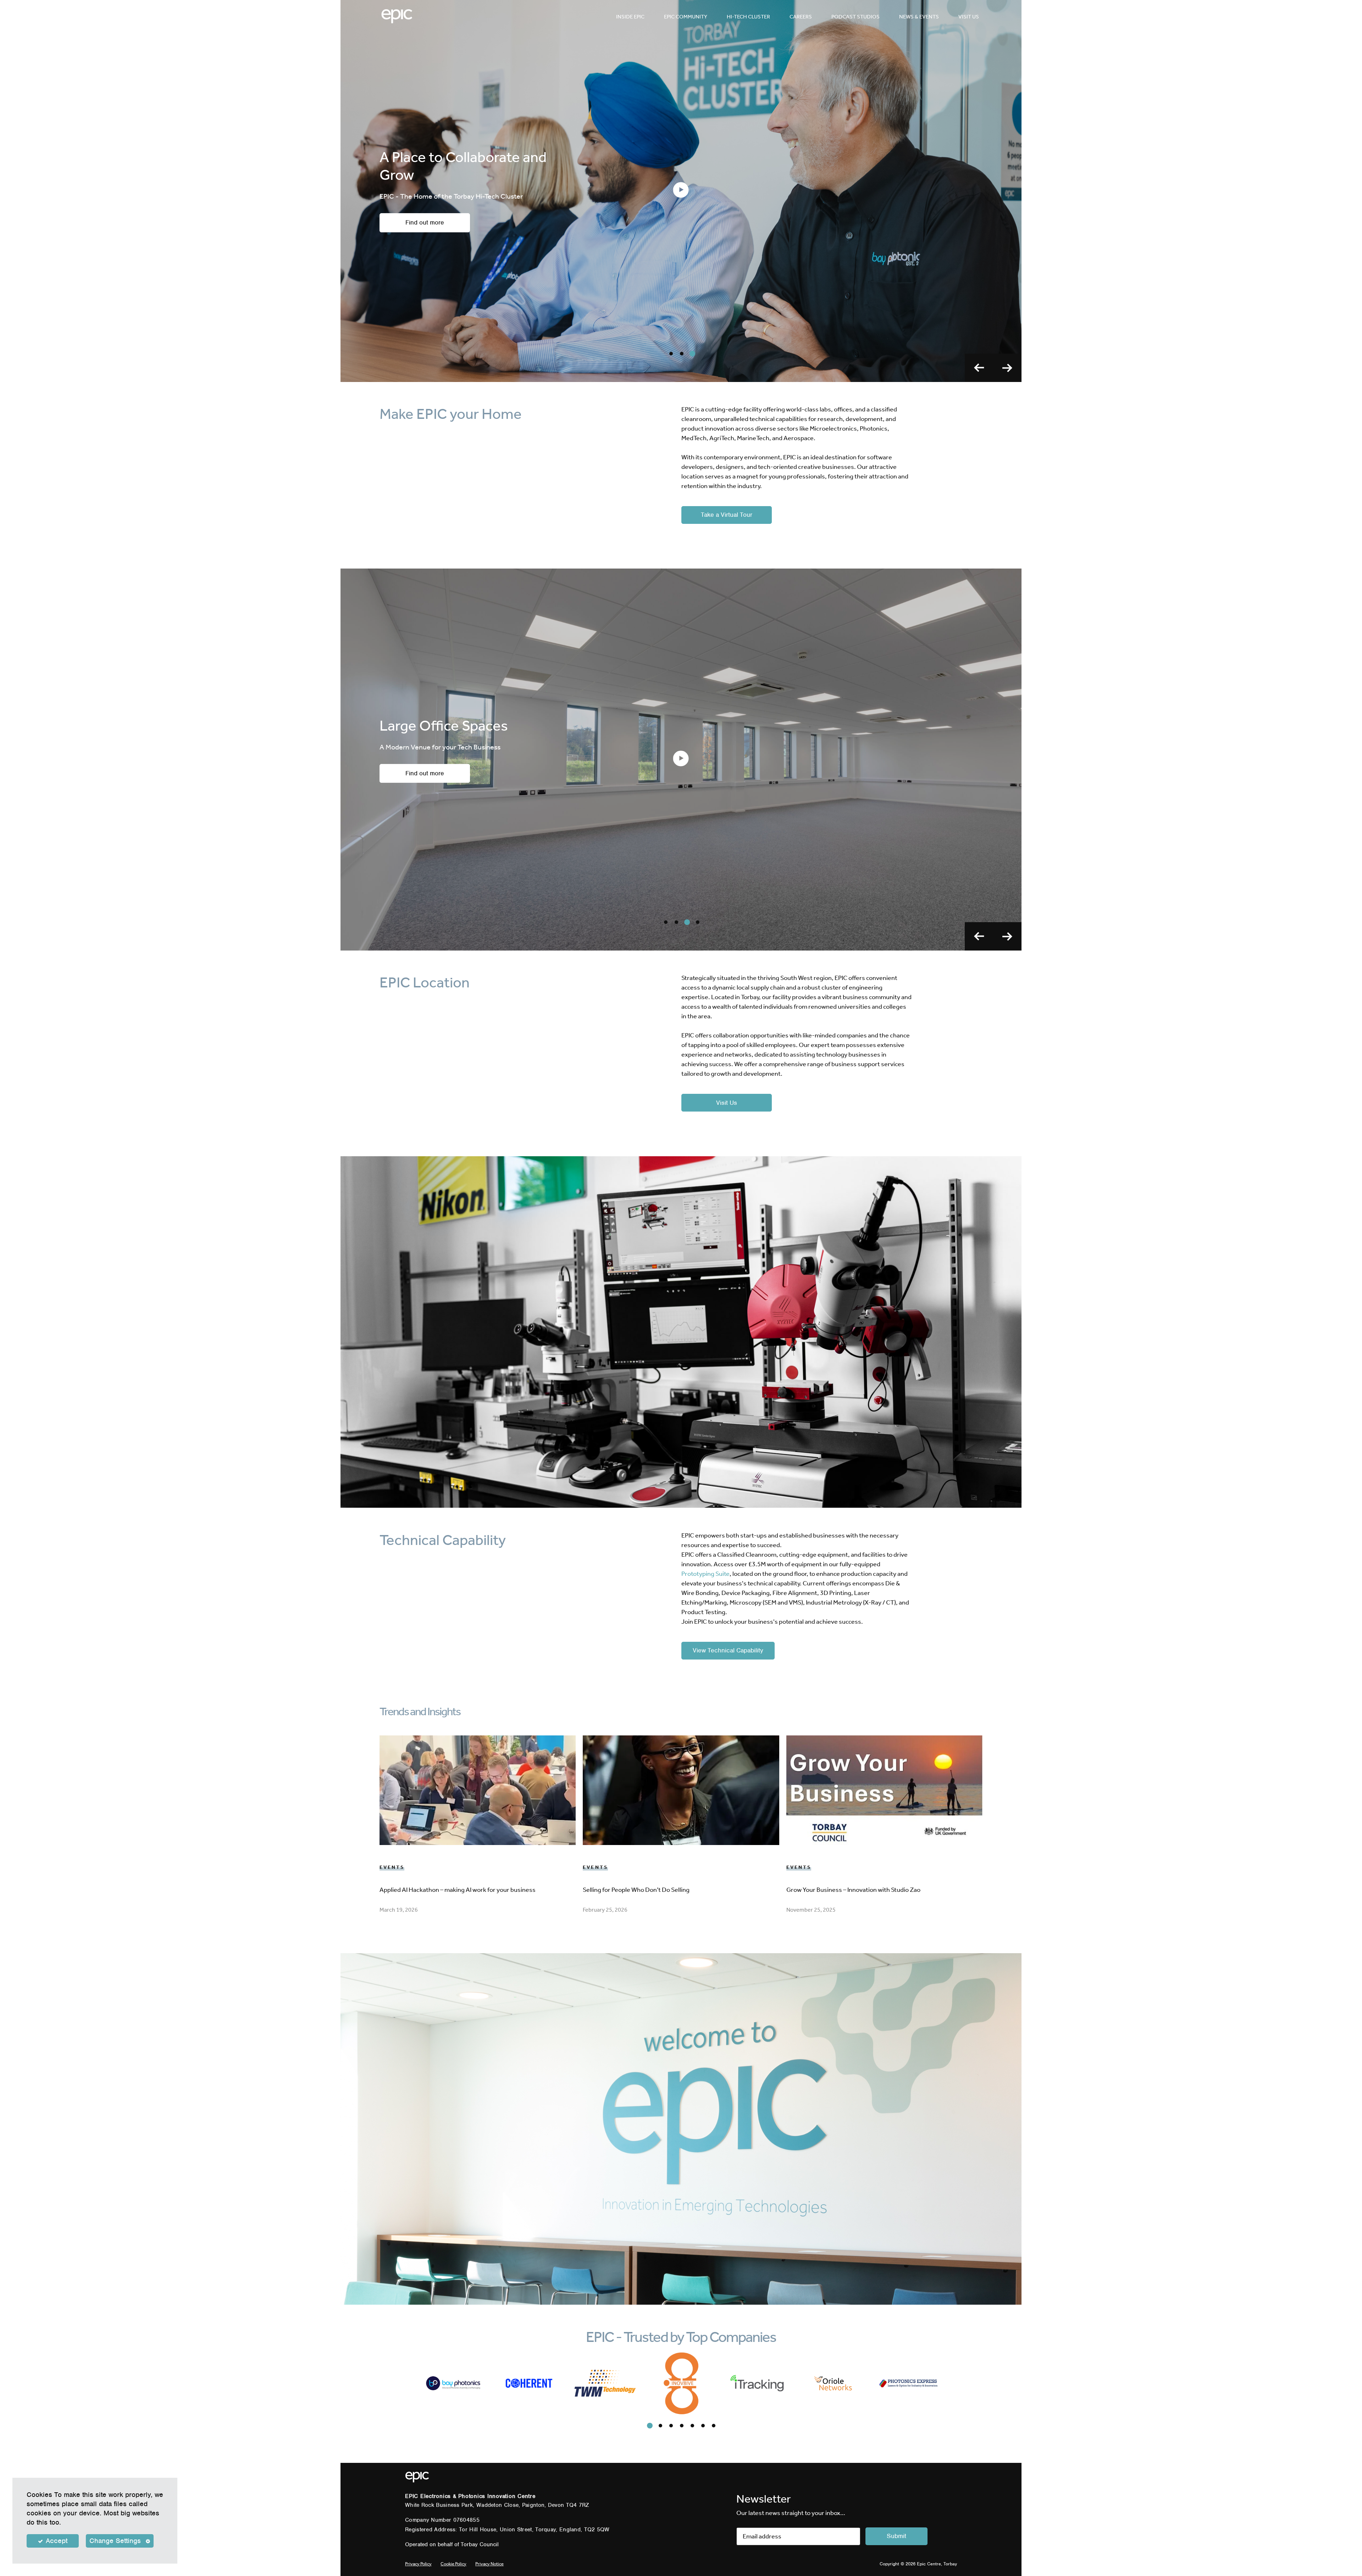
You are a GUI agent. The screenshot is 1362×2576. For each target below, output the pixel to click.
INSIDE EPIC (630, 17)
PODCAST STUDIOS (856, 17)
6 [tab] (703, 2426)
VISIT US (969, 17)
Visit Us (727, 1103)
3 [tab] (692, 354)
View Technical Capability (728, 1650)
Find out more (425, 791)
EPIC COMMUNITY (686, 17)
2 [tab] (682, 354)
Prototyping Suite (705, 1574)
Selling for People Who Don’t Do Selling (636, 1890)
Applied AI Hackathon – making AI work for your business (458, 1890)
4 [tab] (698, 922)
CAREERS (801, 17)
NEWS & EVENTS (919, 17)
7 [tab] (714, 2426)
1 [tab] (671, 354)
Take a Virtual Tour (727, 515)
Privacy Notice (489, 2564)
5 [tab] (692, 2426)
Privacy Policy (418, 2564)
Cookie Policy (453, 2564)
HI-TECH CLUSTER (748, 17)
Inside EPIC (425, 222)
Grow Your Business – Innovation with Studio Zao (853, 1890)
